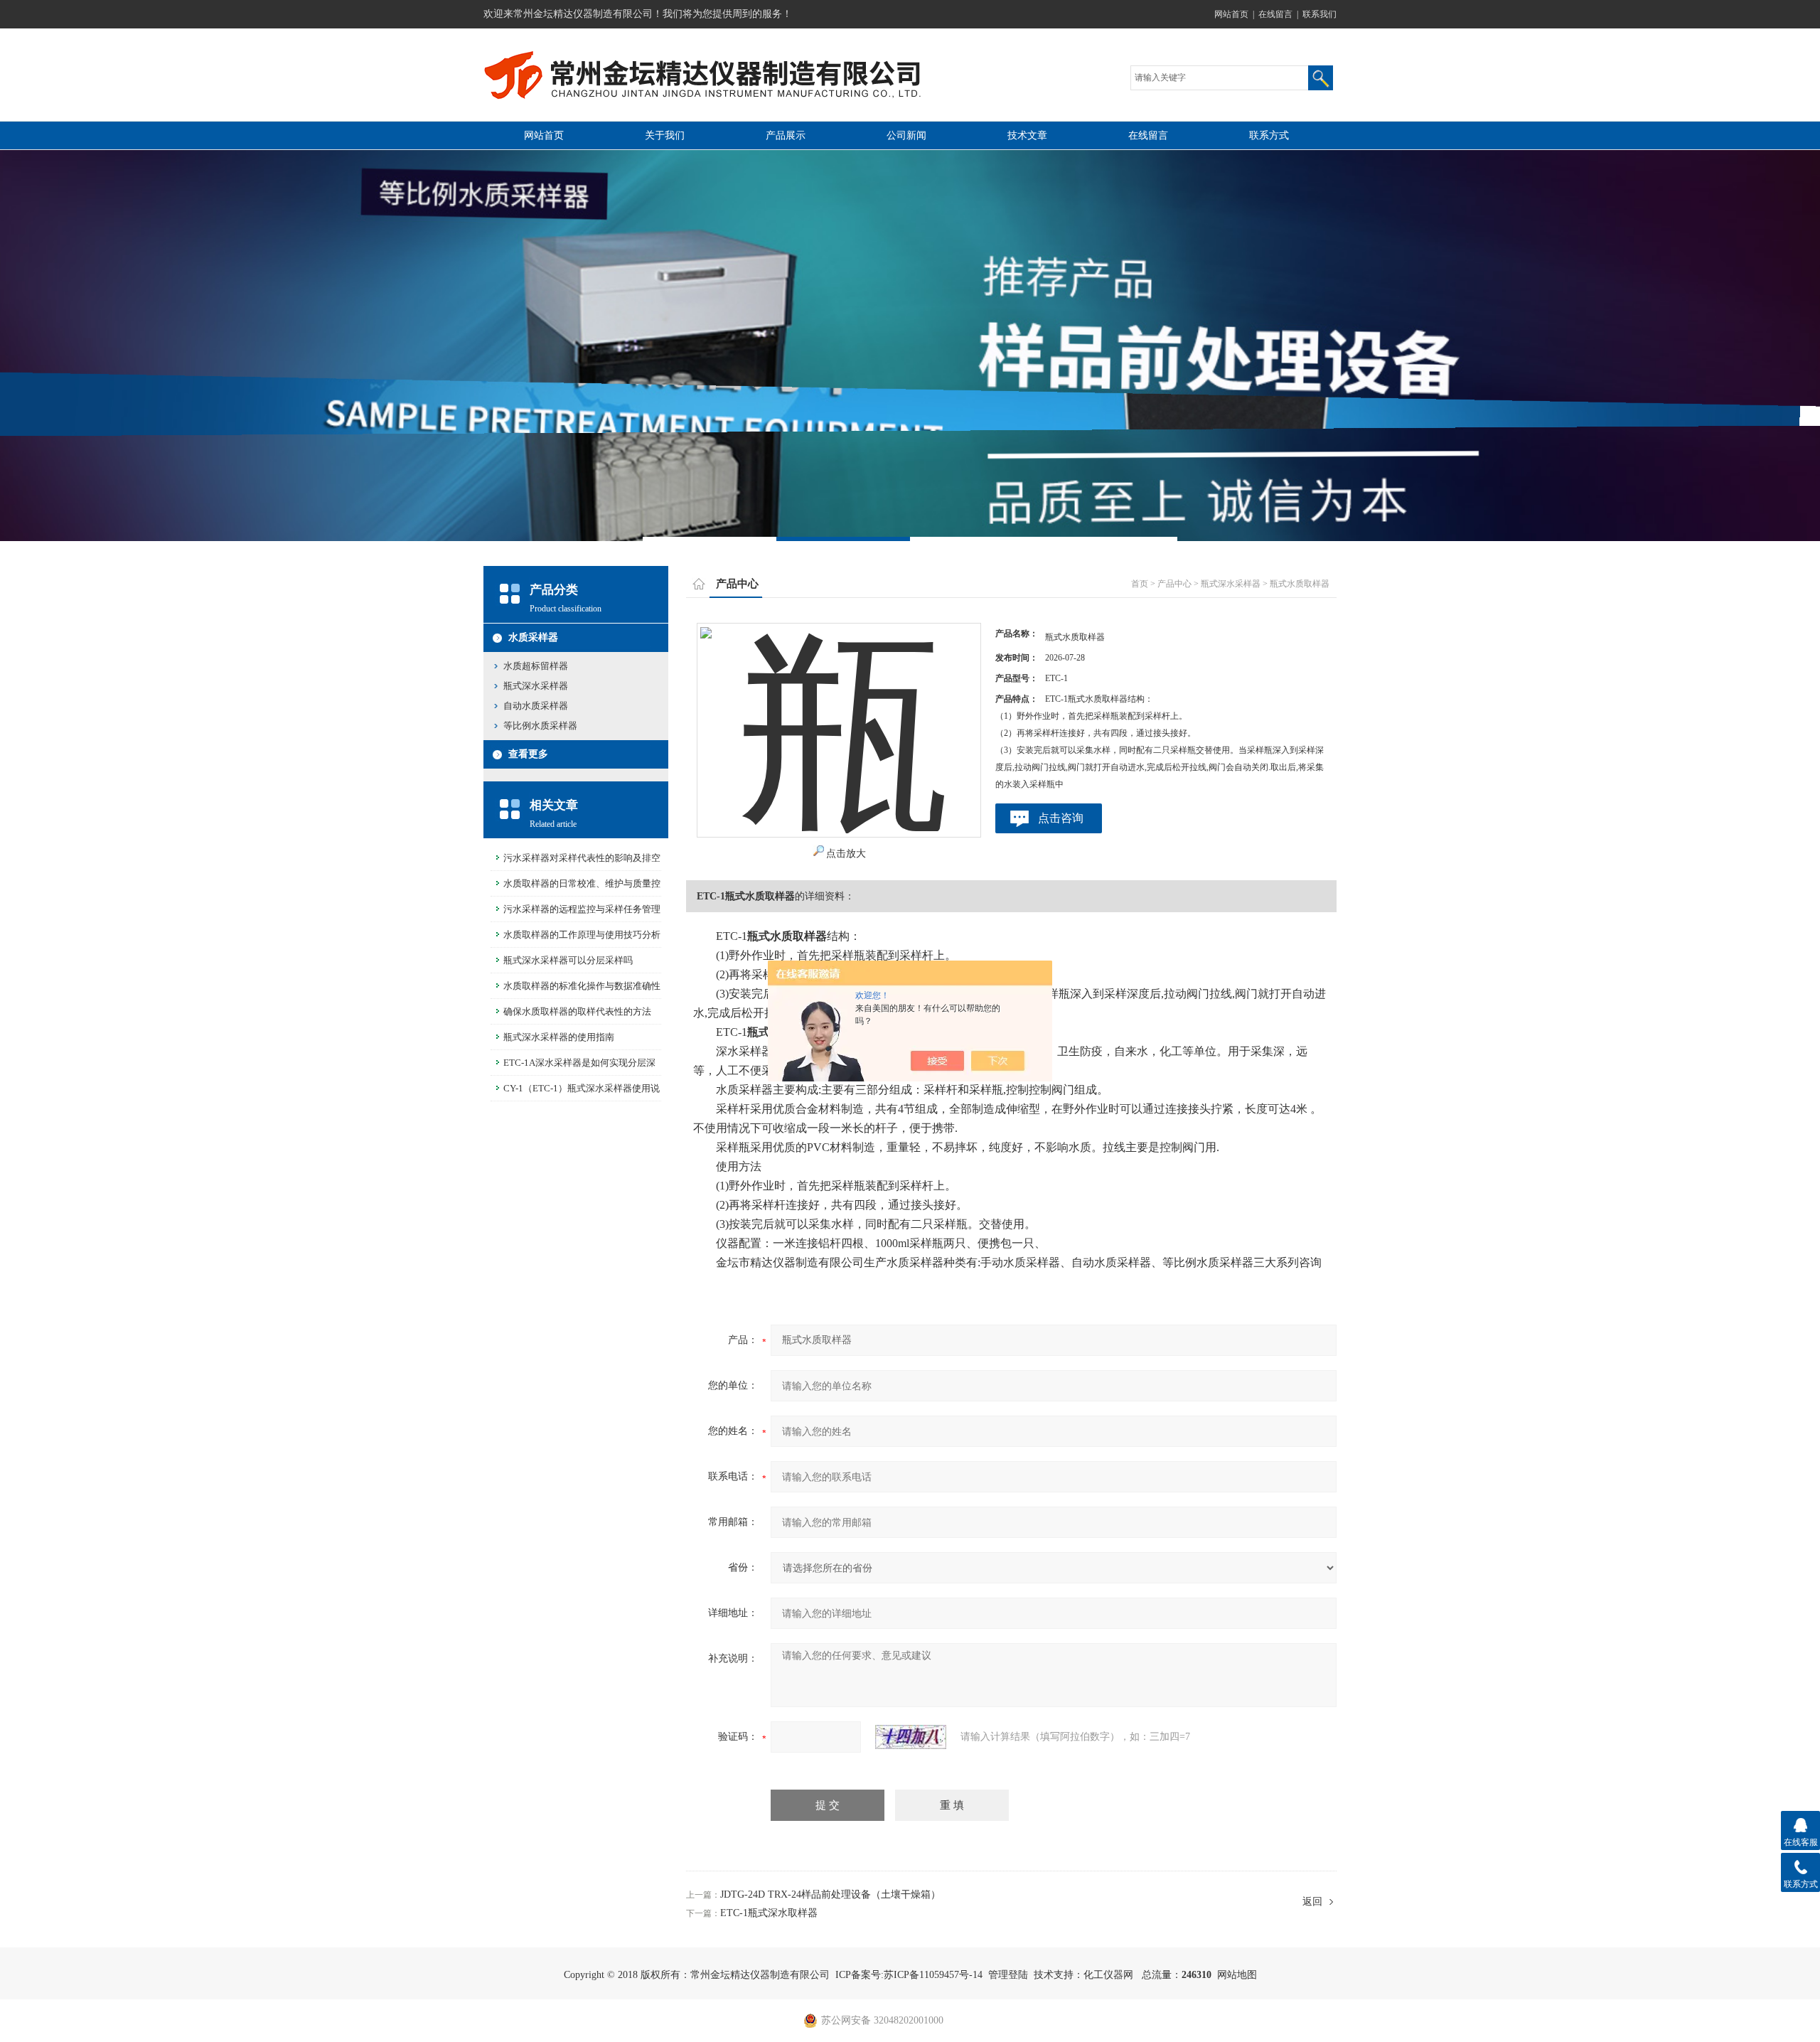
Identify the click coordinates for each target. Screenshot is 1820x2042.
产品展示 (786, 135)
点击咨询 (1061, 818)
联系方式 (1269, 135)
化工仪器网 (1108, 1975)
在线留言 (1275, 14)
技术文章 (1027, 135)
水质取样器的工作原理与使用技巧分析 (582, 935)
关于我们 (665, 135)
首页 (1140, 584)
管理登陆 (1008, 1975)
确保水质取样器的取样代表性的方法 (577, 1011)
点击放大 (846, 854)
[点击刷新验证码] (911, 1737)
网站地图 (1237, 1975)
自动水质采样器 (536, 706)
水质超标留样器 (536, 666)
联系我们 (1319, 14)
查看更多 (528, 754)
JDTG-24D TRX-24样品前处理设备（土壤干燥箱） (830, 1894)
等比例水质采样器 (540, 726)
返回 (1312, 1902)
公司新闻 (906, 135)
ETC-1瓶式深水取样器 (769, 1913)
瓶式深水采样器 (536, 686)
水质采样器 (533, 637)
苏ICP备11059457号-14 (933, 1975)
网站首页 (1231, 14)
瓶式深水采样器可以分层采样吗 (568, 960)
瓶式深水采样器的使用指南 (559, 1037)
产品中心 (1174, 584)
